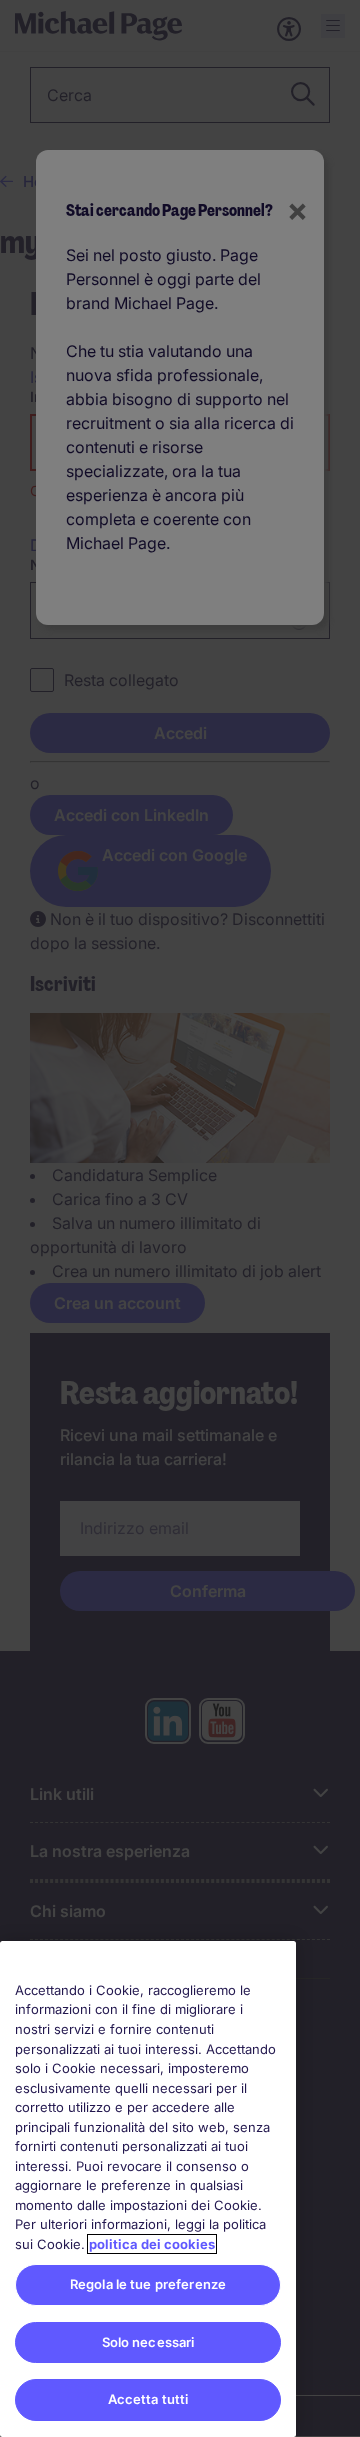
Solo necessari (148, 2342)
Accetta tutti (148, 2399)
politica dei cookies (152, 2244)
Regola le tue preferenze (148, 2284)
